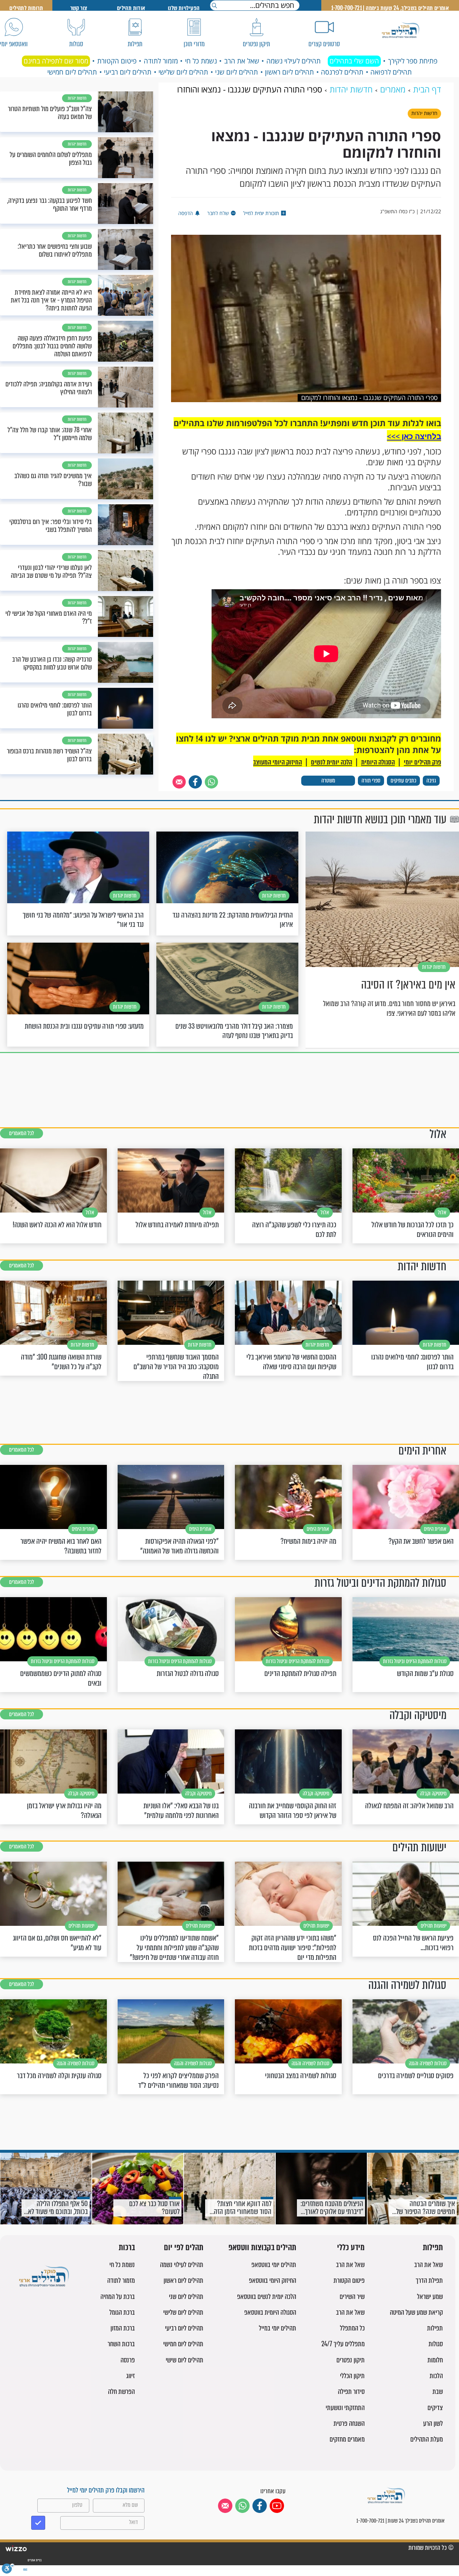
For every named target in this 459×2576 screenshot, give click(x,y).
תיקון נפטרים (351, 2360)
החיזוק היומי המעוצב (278, 762)
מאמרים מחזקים (347, 2439)
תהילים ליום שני (236, 72)
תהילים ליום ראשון (289, 72)
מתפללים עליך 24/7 (343, 2344)
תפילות (433, 2248)
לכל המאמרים (22, 1133)
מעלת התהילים (427, 2439)
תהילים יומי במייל (278, 2328)
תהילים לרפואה (391, 72)
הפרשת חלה (121, 2392)
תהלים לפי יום (184, 2248)
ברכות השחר (121, 2344)
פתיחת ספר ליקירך (413, 61)
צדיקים (435, 2408)
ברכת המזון (123, 2328)
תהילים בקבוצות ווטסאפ (262, 2248)
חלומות (435, 2360)
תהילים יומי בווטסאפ (274, 2265)
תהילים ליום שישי (184, 2360)
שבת (438, 2392)
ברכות (127, 2248)
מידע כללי (351, 2248)
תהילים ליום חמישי (72, 72)
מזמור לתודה (161, 61)
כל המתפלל (352, 2328)
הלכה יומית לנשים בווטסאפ (267, 2297)
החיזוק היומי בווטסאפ (273, 2280)
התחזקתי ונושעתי (345, 2408)
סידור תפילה (351, 2392)
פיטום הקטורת (117, 61)
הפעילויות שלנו (184, 8)
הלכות (436, 2376)
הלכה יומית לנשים (332, 762)
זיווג (131, 2376)
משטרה (328, 780)
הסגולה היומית (378, 762)
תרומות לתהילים (26, 8)
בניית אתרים (34, 2560)
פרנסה (128, 2360)
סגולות (436, 2344)
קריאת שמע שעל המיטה (416, 2312)
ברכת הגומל (122, 2312)
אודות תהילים (131, 8)
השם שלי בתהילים (354, 61)
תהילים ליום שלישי (183, 72)
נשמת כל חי (201, 61)
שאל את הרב (242, 61)
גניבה (431, 780)
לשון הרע (433, 2423)
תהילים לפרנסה (342, 72)
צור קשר (79, 8)
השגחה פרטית (349, 2423)
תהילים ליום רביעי (128, 72)
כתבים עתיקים (403, 780)
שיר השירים (352, 2297)
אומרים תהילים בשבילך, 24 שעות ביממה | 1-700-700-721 (390, 8)
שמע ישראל (430, 2297)
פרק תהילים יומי (422, 762)
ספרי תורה (371, 780)
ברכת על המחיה (118, 2297)
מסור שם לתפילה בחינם (56, 61)
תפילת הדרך (429, 2280)
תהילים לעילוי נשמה (294, 61)
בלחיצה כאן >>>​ (414, 436)
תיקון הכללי (352, 2376)
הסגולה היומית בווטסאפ (270, 2312)
